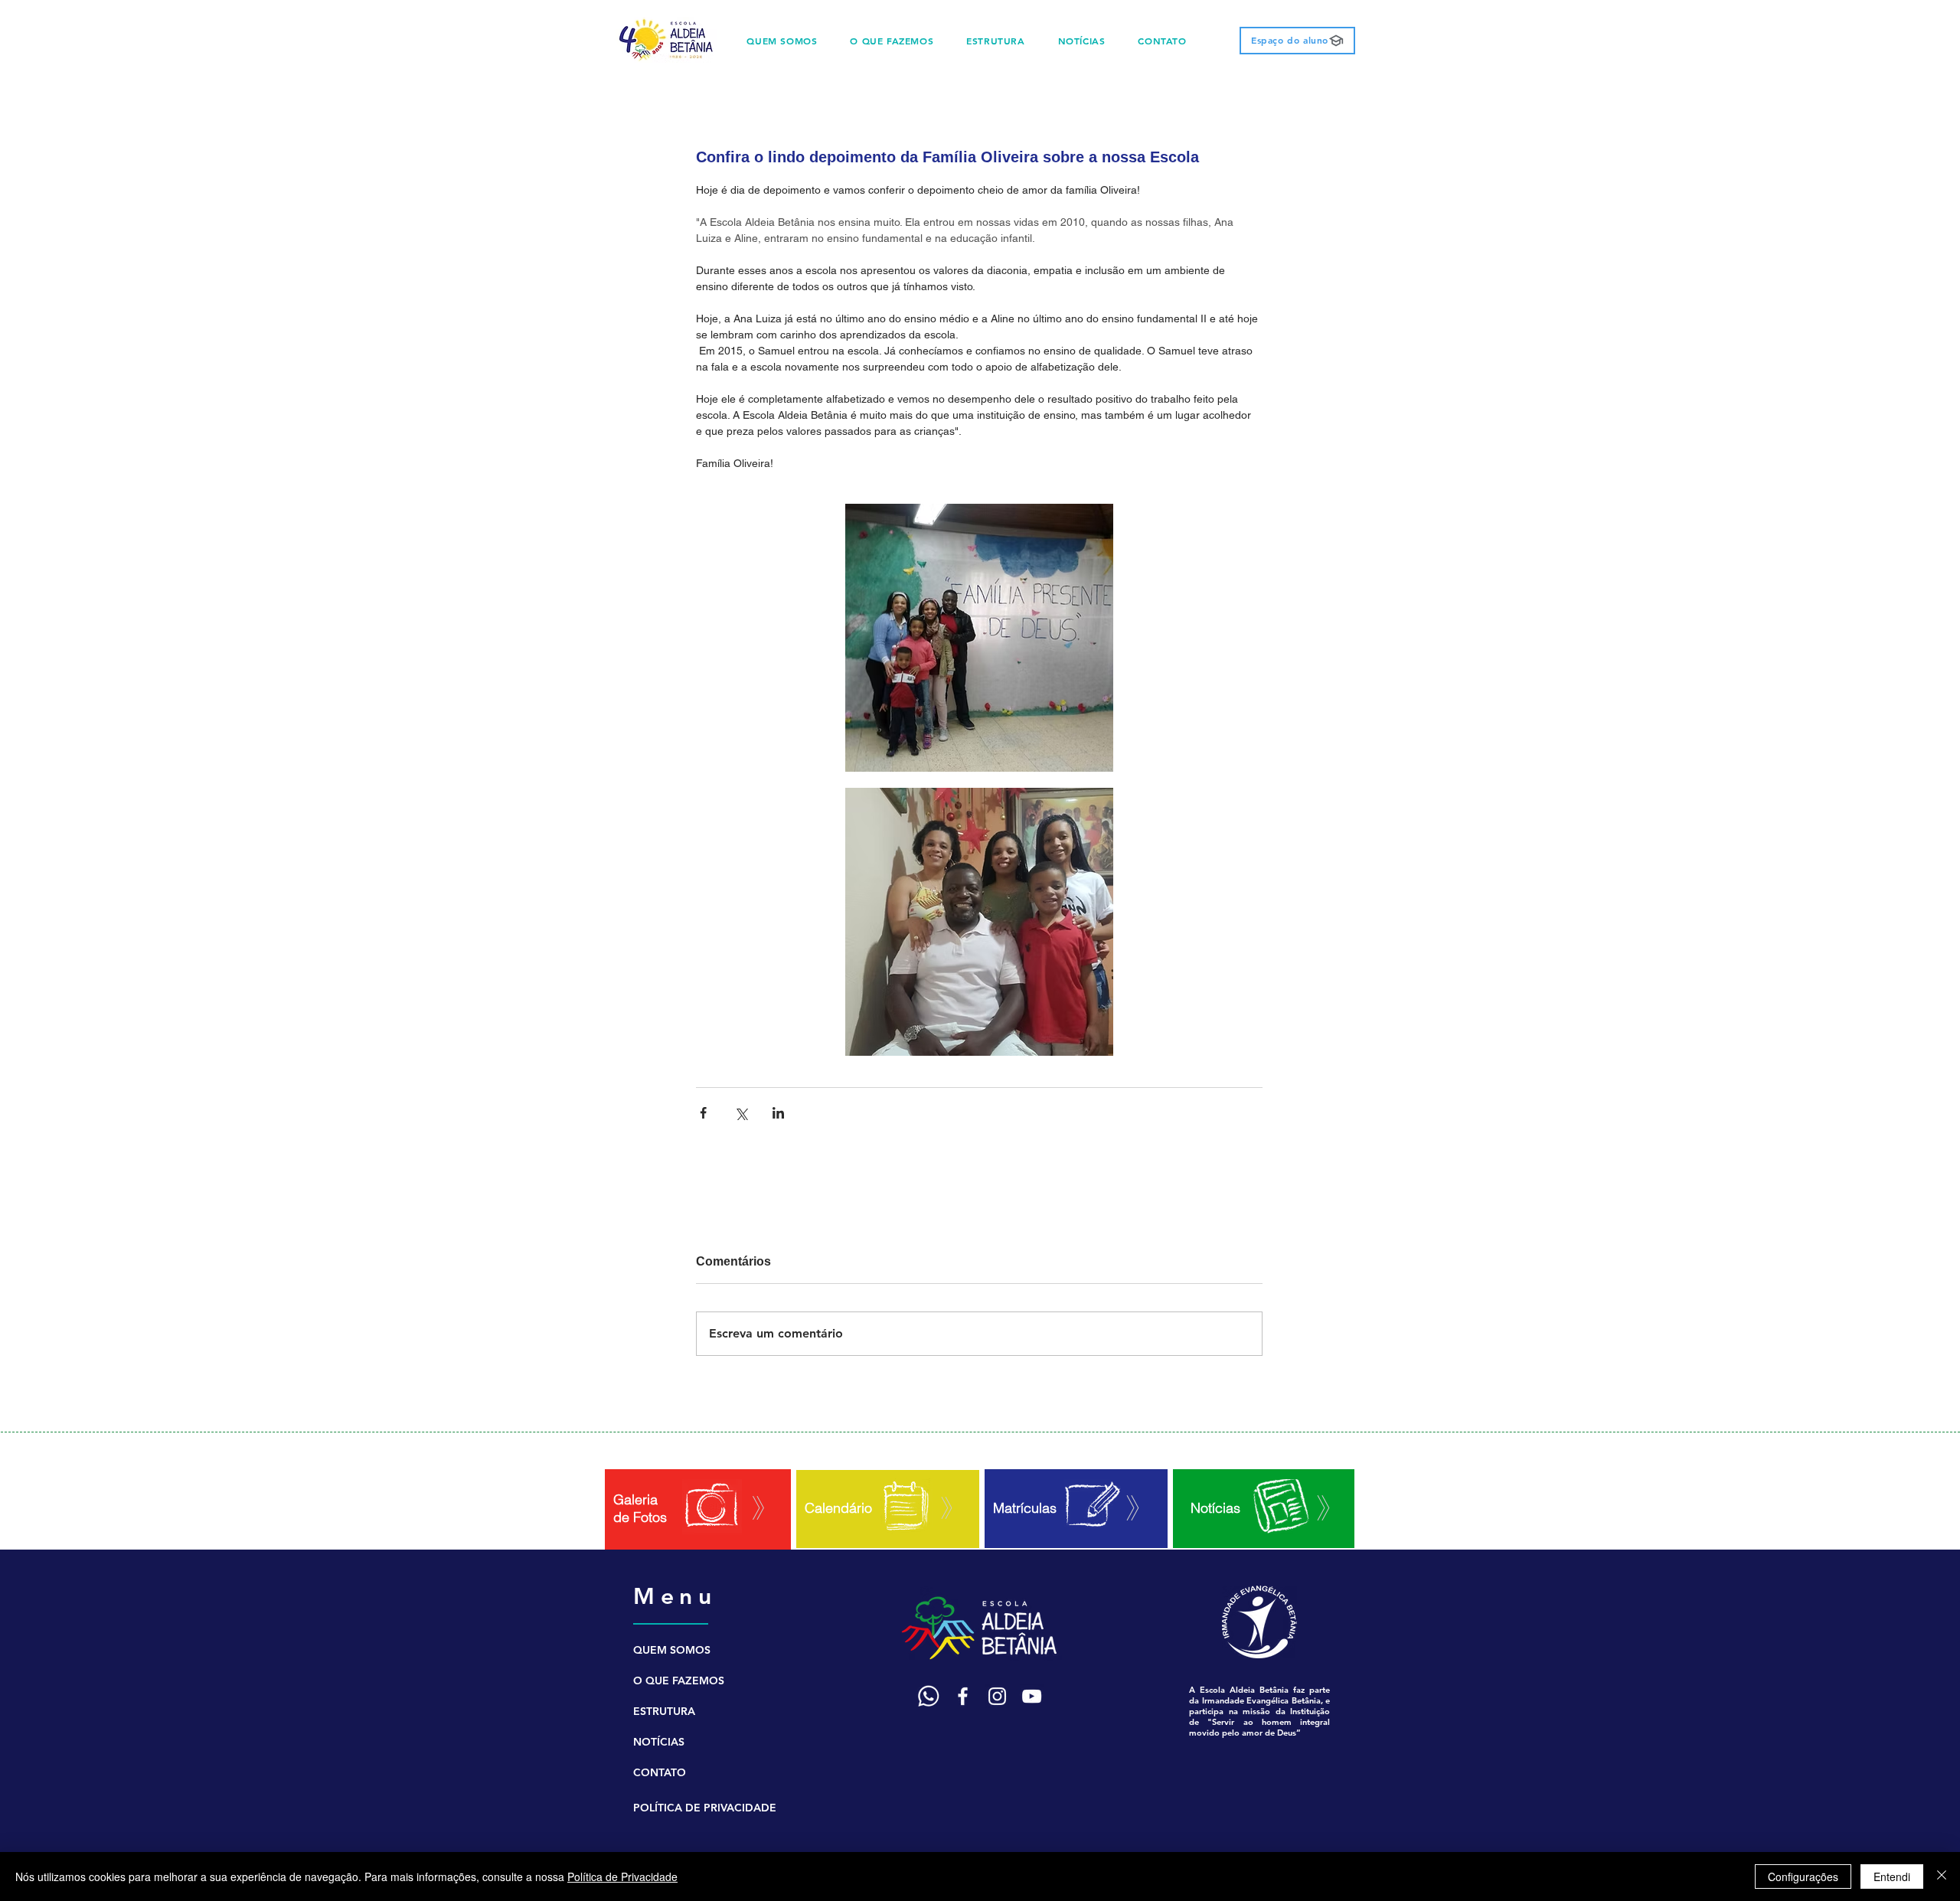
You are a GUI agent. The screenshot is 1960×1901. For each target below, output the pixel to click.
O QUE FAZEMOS (679, 1681)
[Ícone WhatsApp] (928, 1696)
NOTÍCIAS (659, 1742)
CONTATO (660, 1772)
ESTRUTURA (664, 1711)
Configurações (1803, 1877)
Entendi (1892, 1877)
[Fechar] (1942, 1877)
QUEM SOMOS (672, 1650)
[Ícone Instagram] (997, 1696)
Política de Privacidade (622, 1877)
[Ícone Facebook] (963, 1696)
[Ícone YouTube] (1032, 1696)
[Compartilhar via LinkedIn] (778, 1113)
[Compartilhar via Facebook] (703, 1113)
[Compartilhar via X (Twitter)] (741, 1113)
